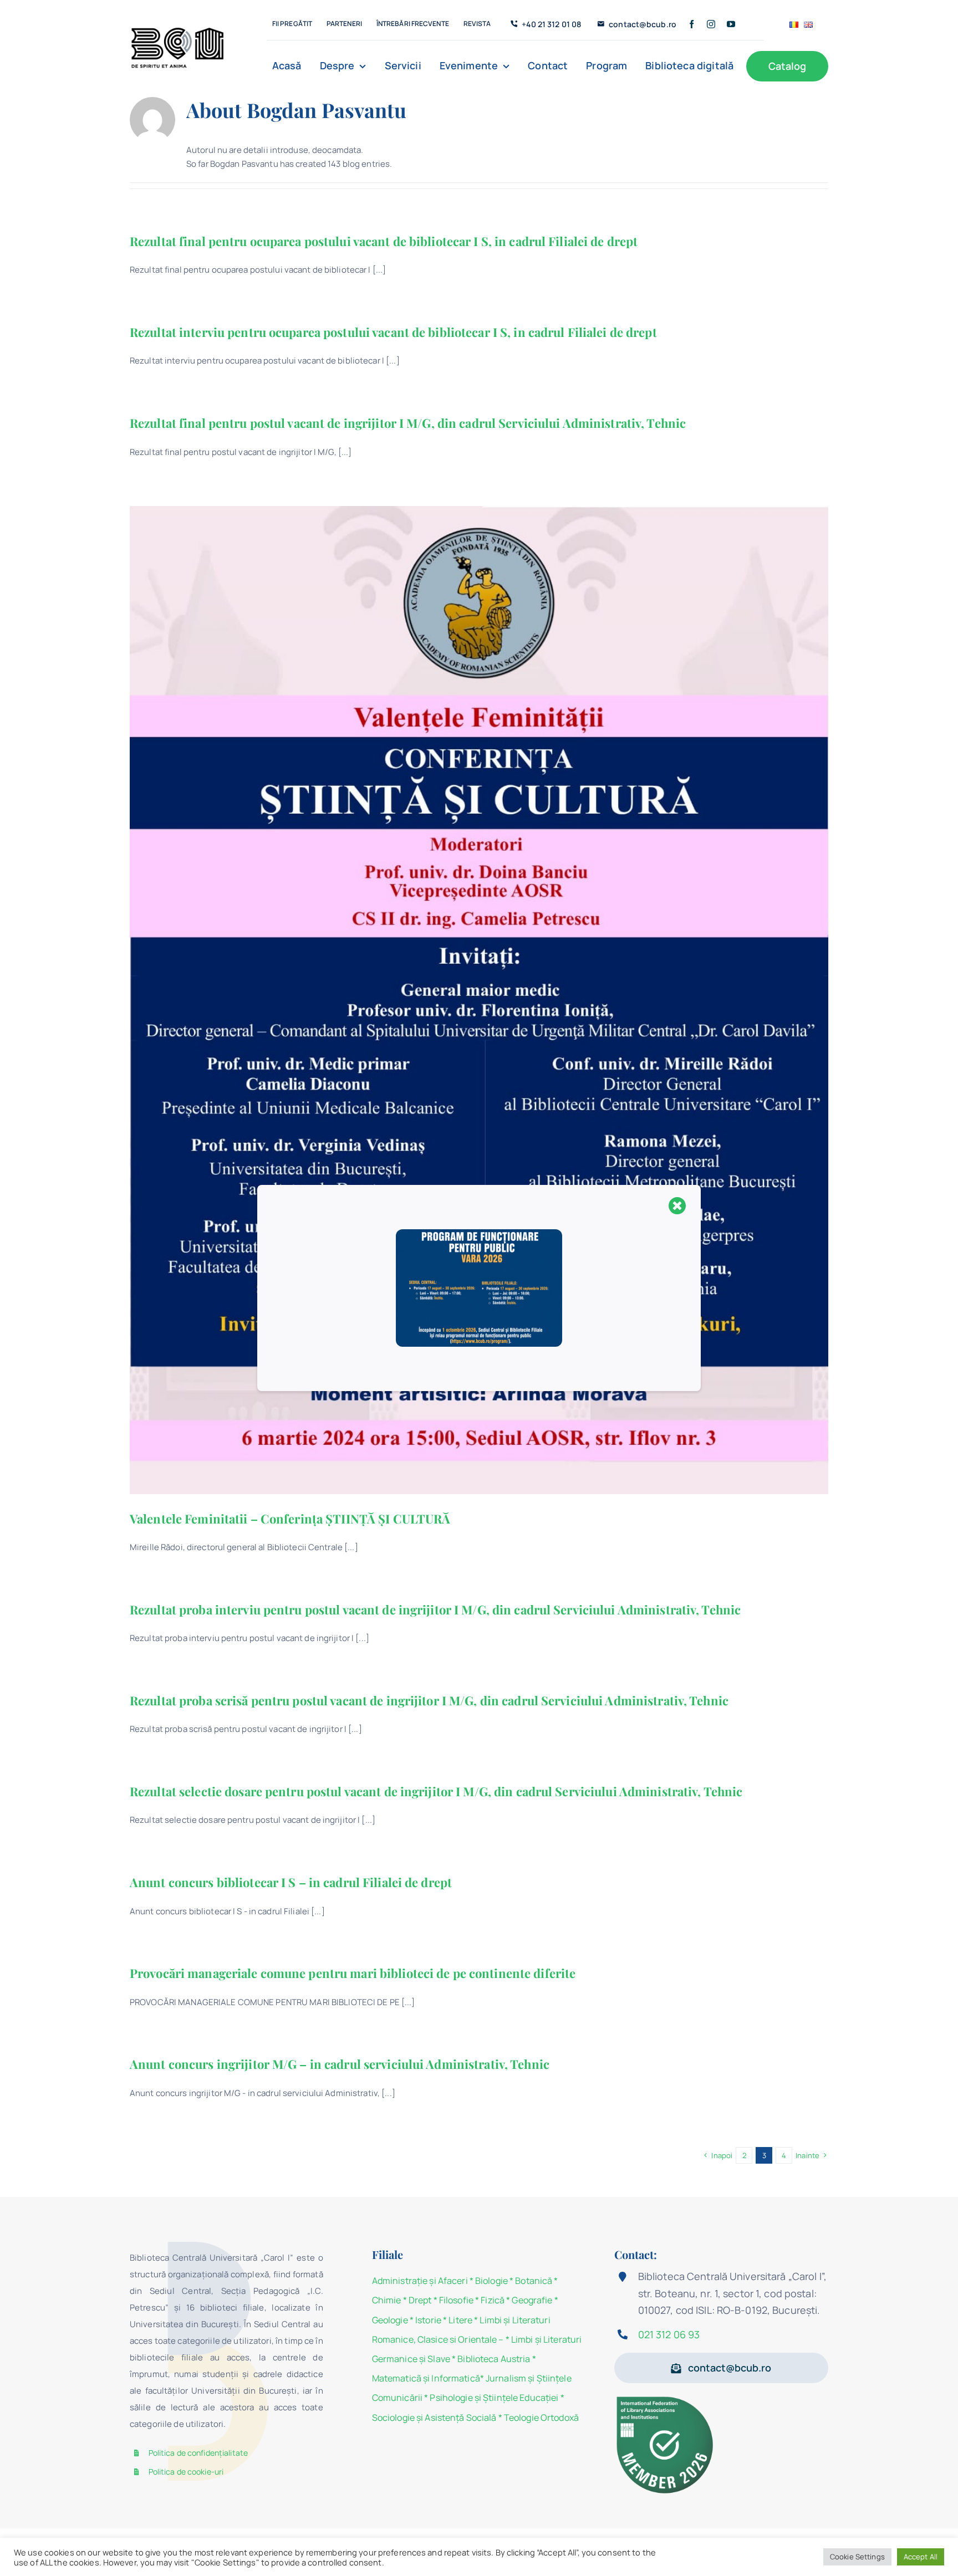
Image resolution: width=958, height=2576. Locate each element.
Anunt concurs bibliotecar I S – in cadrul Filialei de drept (291, 1882)
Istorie (428, 2320)
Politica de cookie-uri (186, 2472)
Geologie (390, 2320)
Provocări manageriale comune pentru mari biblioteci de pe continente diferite (353, 1973)
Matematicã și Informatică (426, 2378)
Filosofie (456, 2300)
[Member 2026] (667, 2398)
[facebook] (692, 24)
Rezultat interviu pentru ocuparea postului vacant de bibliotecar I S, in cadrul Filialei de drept (393, 332)
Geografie (532, 2300)
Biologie (492, 2281)
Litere (460, 2320)
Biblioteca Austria (494, 2359)
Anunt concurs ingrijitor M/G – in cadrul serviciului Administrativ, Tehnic (340, 2064)
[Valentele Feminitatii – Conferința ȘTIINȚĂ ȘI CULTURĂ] (479, 1000)
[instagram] (711, 24)
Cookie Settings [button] (857, 2557)
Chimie (387, 2300)
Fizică (493, 2300)
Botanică (534, 2281)
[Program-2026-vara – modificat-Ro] (479, 1233)
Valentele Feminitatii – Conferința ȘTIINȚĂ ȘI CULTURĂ (290, 1519)
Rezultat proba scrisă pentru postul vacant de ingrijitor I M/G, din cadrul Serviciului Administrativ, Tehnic (429, 1700)
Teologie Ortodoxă (541, 2417)
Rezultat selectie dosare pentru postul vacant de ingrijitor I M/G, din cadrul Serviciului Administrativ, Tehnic (436, 1791)
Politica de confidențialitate (198, 2453)
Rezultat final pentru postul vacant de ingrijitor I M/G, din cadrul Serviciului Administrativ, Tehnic (408, 423)
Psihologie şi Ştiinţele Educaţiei (494, 2398)
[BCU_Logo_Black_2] (177, 30)
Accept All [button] (921, 2557)
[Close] (677, 1205)
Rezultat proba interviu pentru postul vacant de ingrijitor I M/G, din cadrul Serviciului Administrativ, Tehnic (435, 1609)
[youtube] (731, 24)
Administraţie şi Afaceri (420, 2281)
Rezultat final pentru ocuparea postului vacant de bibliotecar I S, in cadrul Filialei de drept (384, 241)
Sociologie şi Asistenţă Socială (434, 2417)
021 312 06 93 (669, 2334)
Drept (420, 2300)
